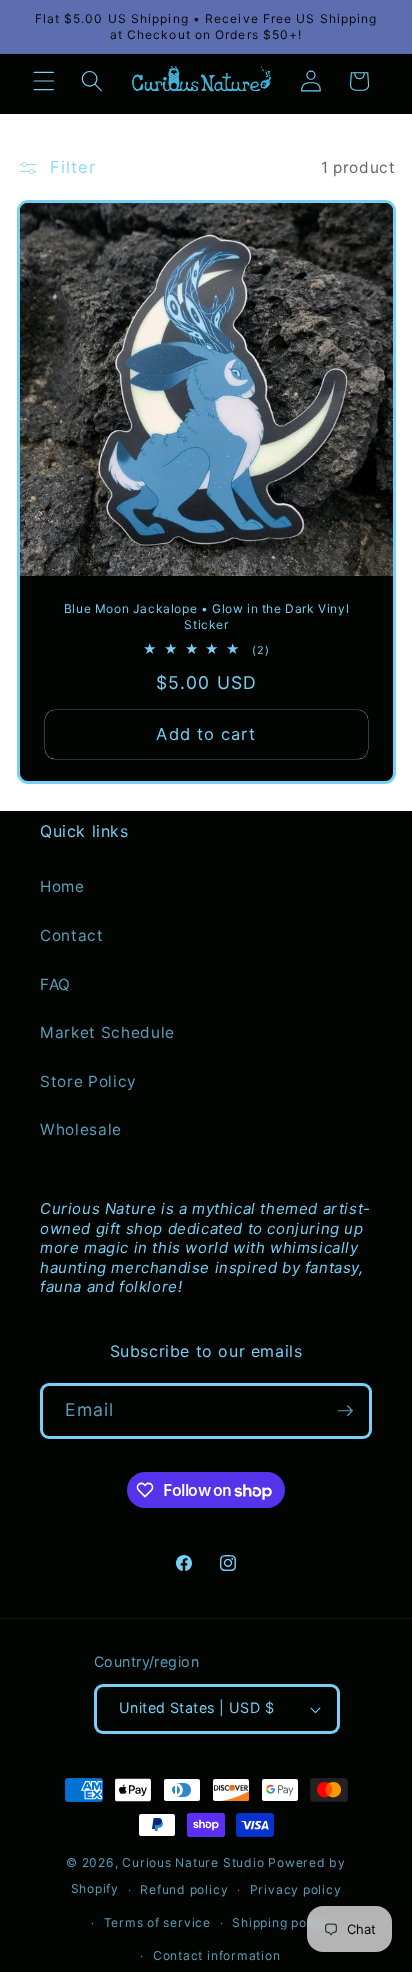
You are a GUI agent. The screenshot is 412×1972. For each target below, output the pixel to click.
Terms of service (157, 1922)
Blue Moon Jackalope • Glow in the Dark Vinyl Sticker (205, 616)
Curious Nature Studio (193, 1862)
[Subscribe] (345, 1411)
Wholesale (81, 1129)
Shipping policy (281, 1922)
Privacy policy (296, 1889)
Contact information (217, 1955)
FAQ (55, 984)
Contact (72, 935)
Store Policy (88, 1081)
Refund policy (184, 1889)
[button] (44, 81)
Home (62, 886)
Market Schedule (107, 1032)
